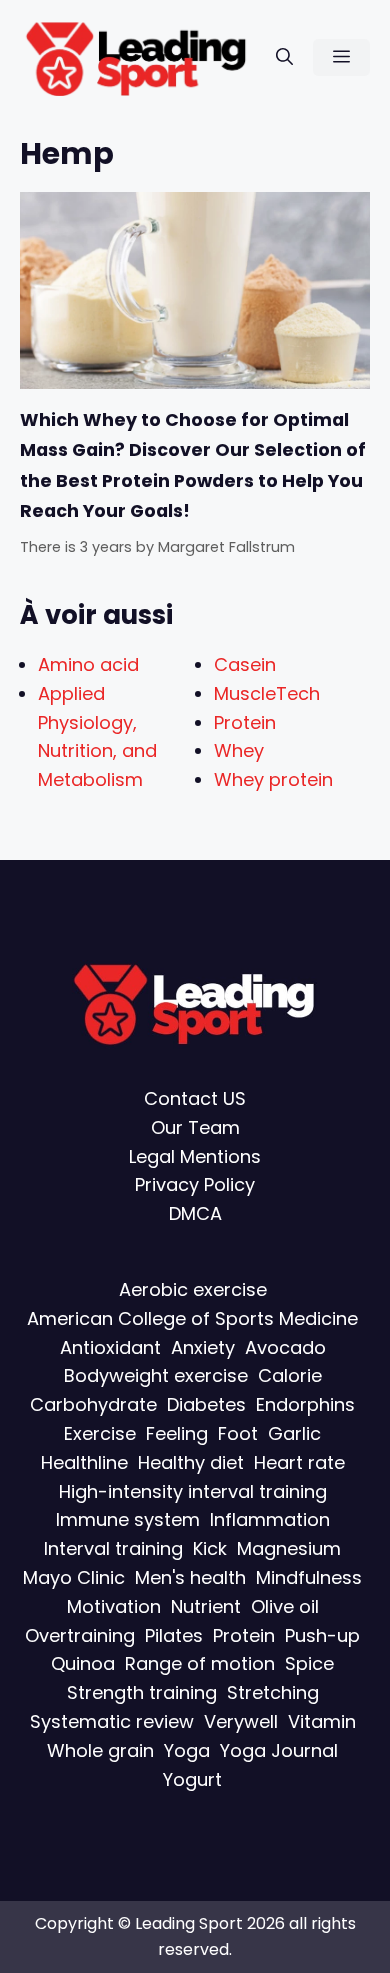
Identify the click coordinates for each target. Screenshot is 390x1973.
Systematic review (112, 1721)
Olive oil (285, 1606)
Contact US (195, 1098)
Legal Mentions (195, 1156)
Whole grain (100, 1750)
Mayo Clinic (74, 1577)
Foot (238, 1433)
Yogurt (192, 1779)
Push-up (322, 1635)
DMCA (195, 1213)
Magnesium (289, 1548)
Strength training (142, 1692)
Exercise (100, 1433)
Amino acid (88, 664)
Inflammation (270, 1519)
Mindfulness (309, 1577)
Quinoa (83, 1663)
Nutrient (206, 1606)
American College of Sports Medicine (192, 1318)
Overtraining (80, 1635)
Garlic (294, 1433)
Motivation (114, 1606)
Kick (210, 1548)
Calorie (290, 1375)
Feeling (177, 1433)
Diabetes (206, 1404)
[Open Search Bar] (284, 57)
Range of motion (200, 1663)
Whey (239, 750)
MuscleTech (267, 693)
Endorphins (305, 1404)
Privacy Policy (195, 1184)
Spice (309, 1663)
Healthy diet (191, 1462)
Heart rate (299, 1462)
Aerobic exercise (193, 1289)
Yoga (187, 1750)
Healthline (84, 1462)
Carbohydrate (93, 1404)
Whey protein (273, 779)
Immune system (128, 1519)
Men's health (190, 1577)
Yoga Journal (279, 1750)
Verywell (241, 1721)
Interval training (113, 1548)
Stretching (273, 1692)
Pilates (174, 1635)
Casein (245, 664)
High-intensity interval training (193, 1491)
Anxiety (203, 1347)
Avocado (285, 1347)
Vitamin (322, 1721)
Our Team (195, 1127)
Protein (245, 722)
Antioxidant (110, 1347)
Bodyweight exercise (156, 1375)
